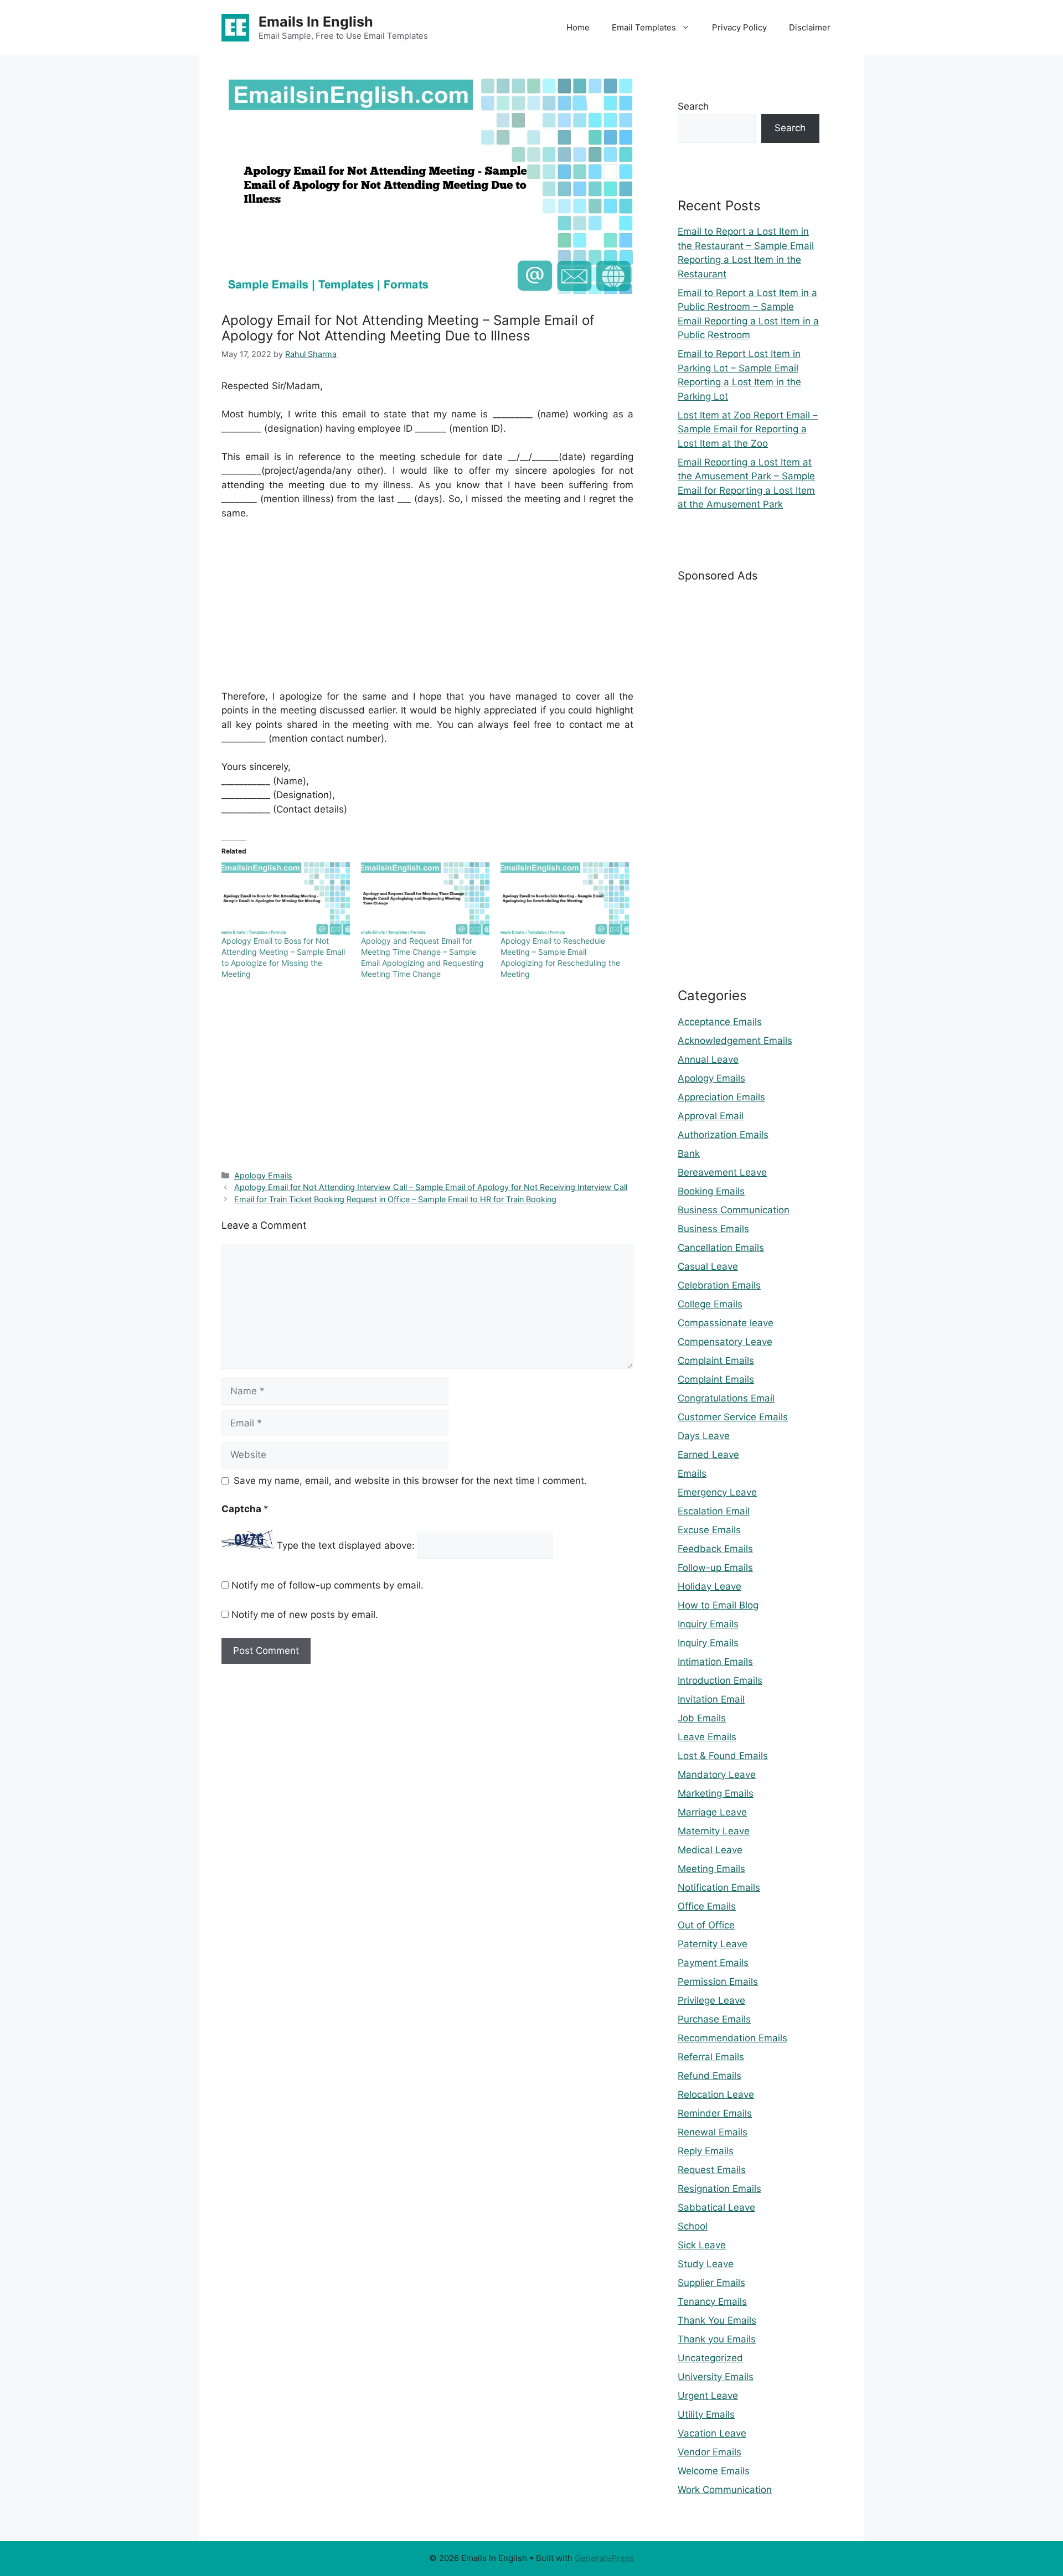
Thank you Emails (717, 2339)
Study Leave (706, 2264)
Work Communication (725, 2490)
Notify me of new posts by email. (305, 1615)
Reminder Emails (715, 2113)
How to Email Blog (718, 1605)
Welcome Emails (714, 2471)
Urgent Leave (708, 2396)
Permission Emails (718, 1982)
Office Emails (707, 1906)
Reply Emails (706, 2151)
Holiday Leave (709, 1586)
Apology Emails (263, 1175)
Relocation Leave (716, 2094)
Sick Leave (702, 2245)
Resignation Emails (719, 2189)
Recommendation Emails (732, 2038)
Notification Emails (719, 1887)
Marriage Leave (712, 1812)
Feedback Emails (715, 1549)
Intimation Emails (715, 1662)
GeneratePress (604, 2558)
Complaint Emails (716, 1361)
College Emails (710, 1304)
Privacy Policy (739, 27)
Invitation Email (711, 1699)
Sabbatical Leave (716, 2207)
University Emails (716, 2377)
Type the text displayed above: (346, 1545)
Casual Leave (708, 1266)
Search (693, 106)
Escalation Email (714, 1511)
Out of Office (706, 1925)
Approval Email (711, 1116)
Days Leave (704, 1436)
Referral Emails (711, 2057)
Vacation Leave (712, 2433)
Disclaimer (810, 27)
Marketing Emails (716, 1793)
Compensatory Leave (725, 1342)
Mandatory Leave (717, 1775)
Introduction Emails (720, 1680)
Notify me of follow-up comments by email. (327, 1585)
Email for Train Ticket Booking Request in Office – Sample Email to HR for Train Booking (395, 1199)
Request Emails (712, 2170)
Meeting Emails (711, 1869)
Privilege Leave (711, 2000)
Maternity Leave (714, 1831)
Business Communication (734, 1210)
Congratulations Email (726, 1398)
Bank (689, 1153)
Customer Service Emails (733, 1417)
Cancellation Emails (721, 1248)
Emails (692, 1473)
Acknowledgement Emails (735, 1041)
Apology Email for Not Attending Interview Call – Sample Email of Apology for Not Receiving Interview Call (431, 1187)
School (693, 2226)
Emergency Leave (717, 1492)
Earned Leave (708, 1455)
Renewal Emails (713, 2132)
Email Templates (644, 27)
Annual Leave (708, 1059)
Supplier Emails (711, 2283)
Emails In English (316, 22)
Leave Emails (707, 1737)
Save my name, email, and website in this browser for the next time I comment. (410, 1481)
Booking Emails (711, 1191)
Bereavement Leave (722, 1172)
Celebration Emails (719, 1285)
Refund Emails (709, 2076)
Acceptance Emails (720, 1022)
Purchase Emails (714, 2019)
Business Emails (713, 1229)
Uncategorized (710, 2358)
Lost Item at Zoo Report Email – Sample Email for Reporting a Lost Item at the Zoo (748, 429)
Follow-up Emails (715, 1568)
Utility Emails (706, 2414)
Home (578, 27)
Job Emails (702, 1718)
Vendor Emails (709, 2452)
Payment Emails (713, 1963)
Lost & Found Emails (723, 1756)
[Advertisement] (427, 612)
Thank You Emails (717, 2320)
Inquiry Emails (708, 1624)
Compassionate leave (726, 1323)
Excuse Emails (709, 1530)
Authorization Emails (723, 1135)
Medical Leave (710, 1850)
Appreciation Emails (721, 1097)
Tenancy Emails (712, 2301)
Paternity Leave (713, 1944)
